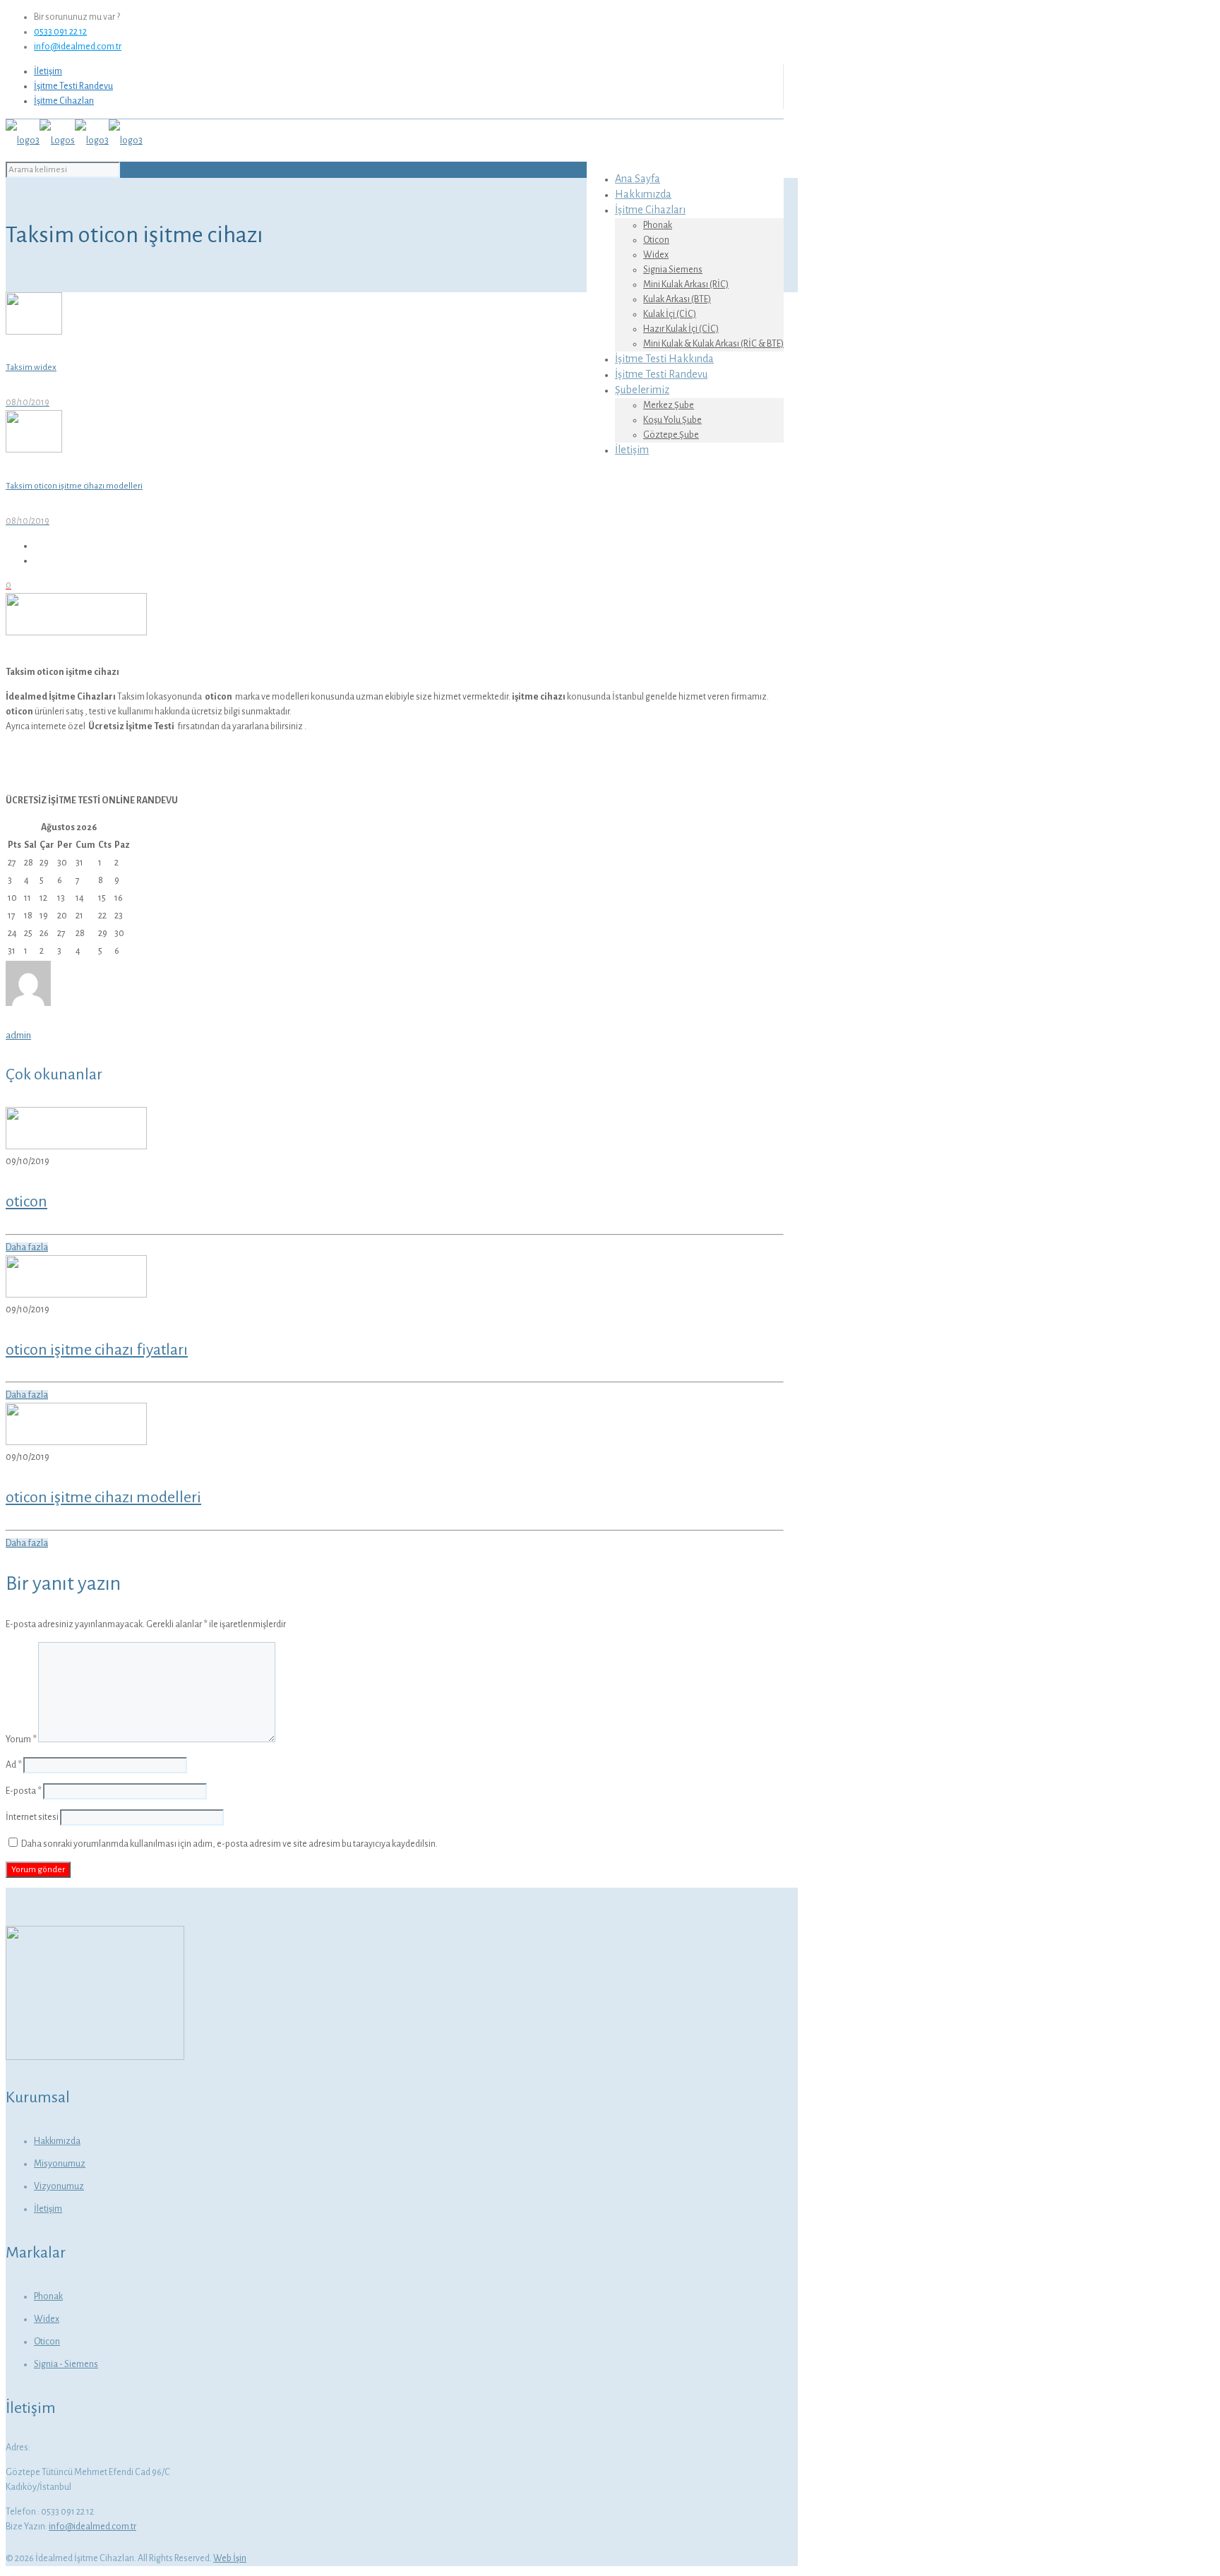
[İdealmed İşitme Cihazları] (74, 140)
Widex (47, 2319)
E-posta (24, 1791)
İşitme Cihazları (64, 101)
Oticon (47, 2342)
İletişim (48, 71)
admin (18, 1035)
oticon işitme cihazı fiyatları (97, 1350)
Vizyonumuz (59, 2186)
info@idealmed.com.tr (78, 47)
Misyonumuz (60, 2164)
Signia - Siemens (66, 2364)
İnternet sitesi (32, 1817)
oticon (26, 1202)
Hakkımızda (57, 2141)
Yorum (21, 1739)
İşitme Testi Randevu (73, 86)
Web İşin (230, 2558)
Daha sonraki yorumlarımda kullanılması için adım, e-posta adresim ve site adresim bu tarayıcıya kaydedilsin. (229, 1844)
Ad (14, 1765)
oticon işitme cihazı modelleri (103, 1497)
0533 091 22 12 (60, 32)
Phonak (48, 2296)
